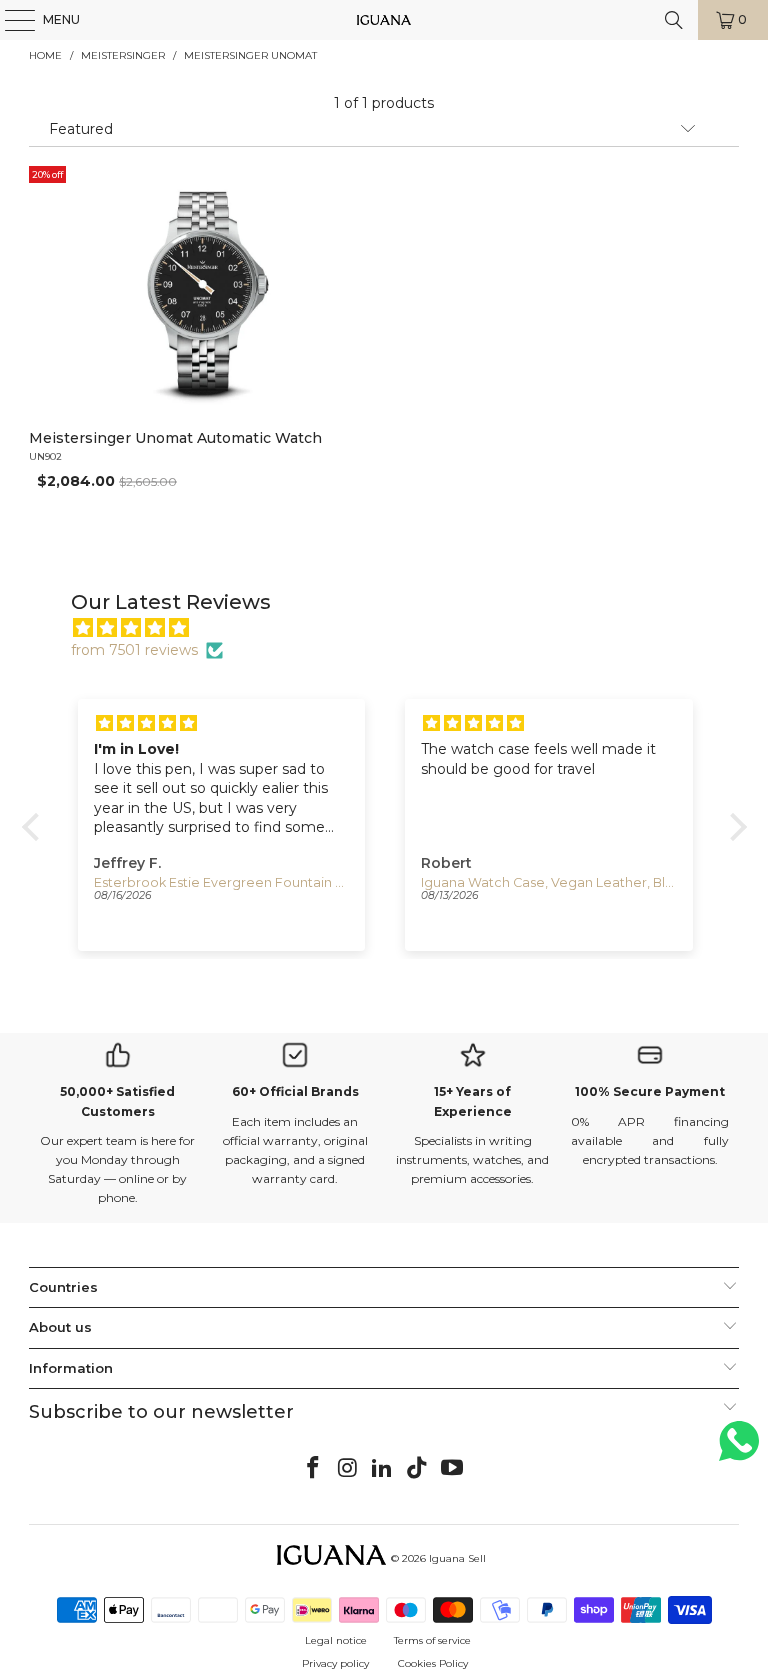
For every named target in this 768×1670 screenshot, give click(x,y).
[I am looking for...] (674, 20)
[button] (35, 827)
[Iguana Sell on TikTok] (418, 1469)
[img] (394, 628)
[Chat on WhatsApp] (739, 1449)
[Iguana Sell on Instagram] (348, 1469)
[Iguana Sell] (384, 20)
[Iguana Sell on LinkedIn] (383, 1469)
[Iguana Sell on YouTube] (453, 1469)
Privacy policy (335, 1663)
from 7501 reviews (134, 650)
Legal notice (336, 1640)
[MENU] (10, 20)
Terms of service (432, 1640)
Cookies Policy (433, 1663)
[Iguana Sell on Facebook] (314, 1469)
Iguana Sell (457, 1558)
